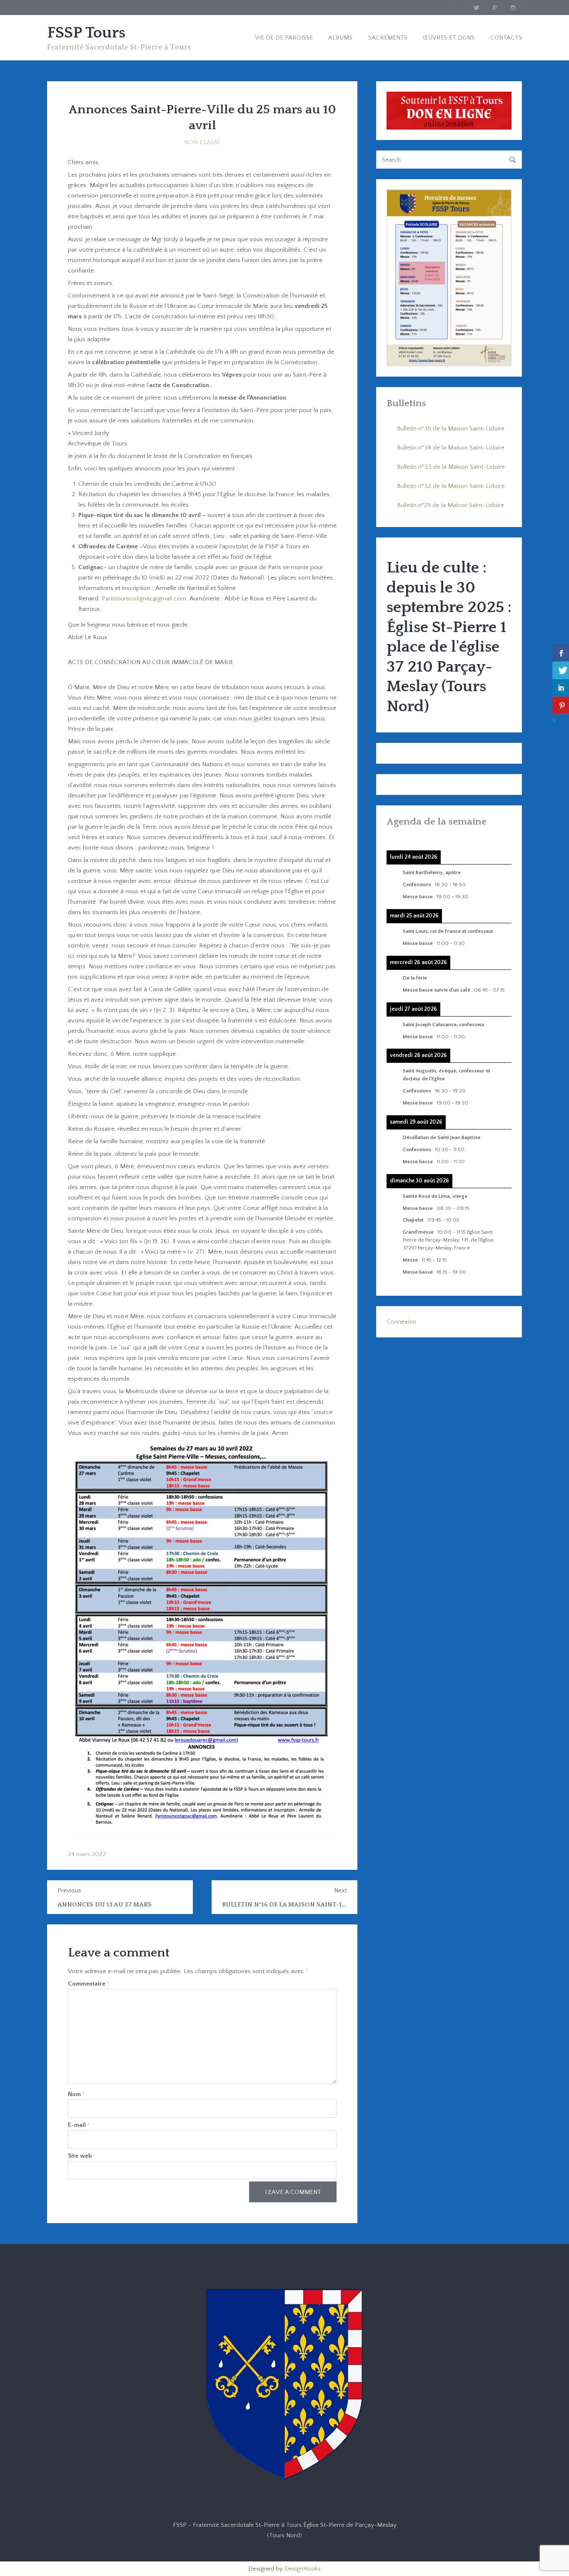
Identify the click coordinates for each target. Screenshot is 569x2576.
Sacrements (388, 38)
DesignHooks (303, 2569)
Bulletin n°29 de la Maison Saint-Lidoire (450, 505)
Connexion (401, 1322)
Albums (340, 38)
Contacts (506, 38)
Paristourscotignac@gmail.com (144, 598)
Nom (77, 2094)
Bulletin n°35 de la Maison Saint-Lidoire (451, 429)
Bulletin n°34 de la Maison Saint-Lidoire (451, 448)
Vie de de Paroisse (284, 38)
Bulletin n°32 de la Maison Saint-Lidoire (451, 486)
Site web (80, 2156)
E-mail (79, 2125)
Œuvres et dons (449, 38)
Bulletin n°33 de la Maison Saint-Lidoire (451, 467)
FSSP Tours (86, 33)
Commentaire (89, 1984)
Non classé (202, 142)
